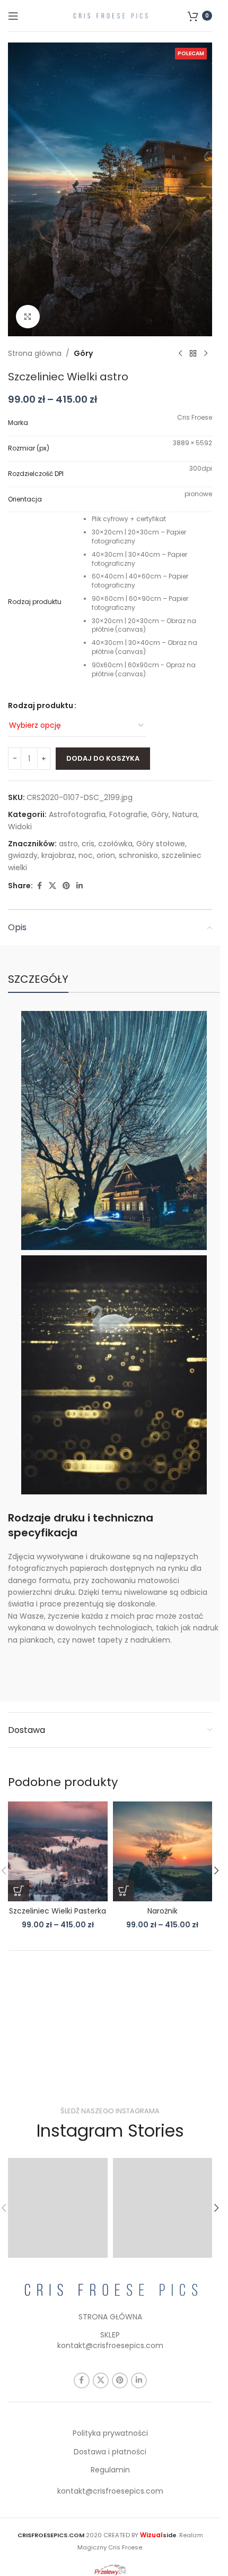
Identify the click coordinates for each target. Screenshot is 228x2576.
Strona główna (35, 353)
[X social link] (52, 886)
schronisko (138, 855)
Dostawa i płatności (110, 2452)
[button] (216, 1871)
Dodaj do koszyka (103, 758)
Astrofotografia (77, 814)
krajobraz (58, 855)
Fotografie (128, 814)
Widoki (20, 827)
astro (68, 844)
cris (88, 844)
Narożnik (163, 1911)
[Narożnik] (163, 1851)
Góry (83, 353)
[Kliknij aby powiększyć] (28, 317)
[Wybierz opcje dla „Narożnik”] (124, 1891)
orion (106, 855)
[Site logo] (110, 15)
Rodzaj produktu (41, 705)
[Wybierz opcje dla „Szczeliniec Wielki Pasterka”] (19, 1891)
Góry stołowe (161, 844)
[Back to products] (193, 353)
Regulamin (110, 2470)
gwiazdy (23, 855)
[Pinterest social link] (66, 886)
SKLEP (110, 2335)
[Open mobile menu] (13, 16)
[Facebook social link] (39, 886)
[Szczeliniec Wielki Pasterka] (58, 1851)
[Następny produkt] (206, 353)
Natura (185, 814)
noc (86, 855)
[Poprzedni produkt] (180, 353)
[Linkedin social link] (80, 886)
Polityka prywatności (110, 2433)
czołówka (115, 844)
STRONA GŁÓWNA (110, 2317)
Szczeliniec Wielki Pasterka (58, 1911)
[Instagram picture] (58, 2208)
